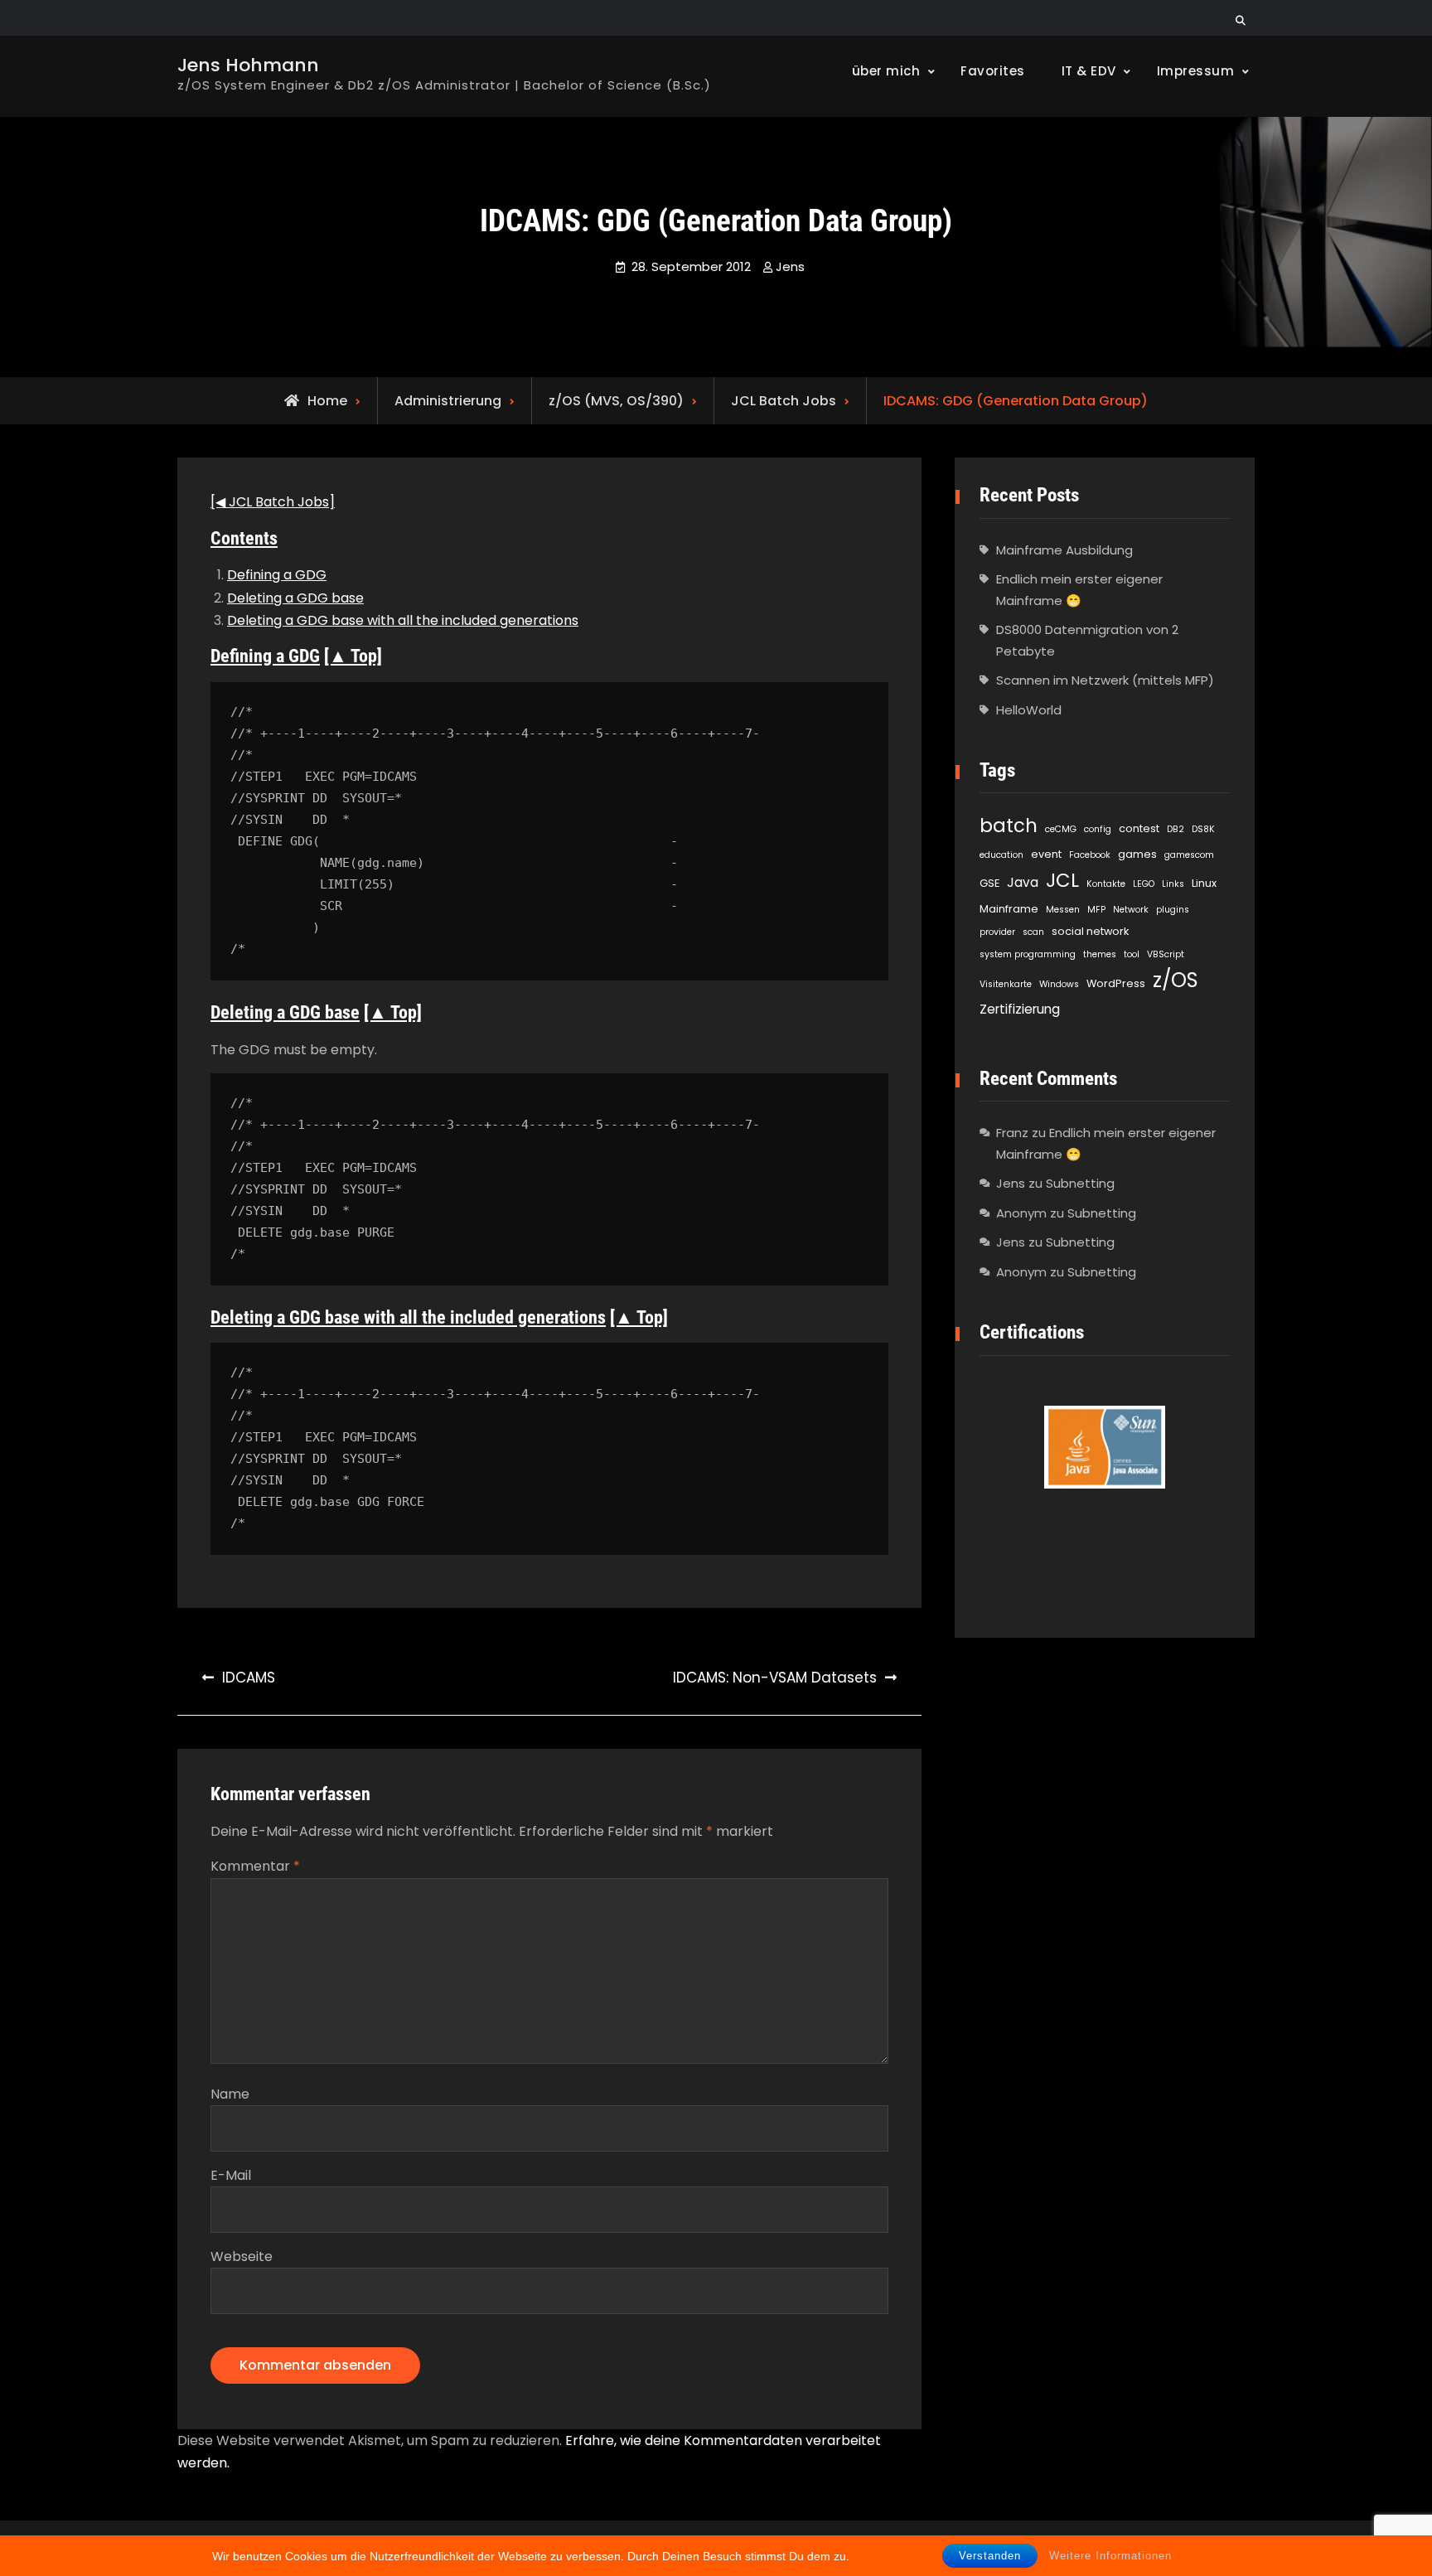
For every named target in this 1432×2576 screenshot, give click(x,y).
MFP (1096, 910)
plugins (1173, 910)
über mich (886, 71)
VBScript (1166, 954)
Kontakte (1106, 884)
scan (1033, 932)
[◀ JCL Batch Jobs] (273, 502)
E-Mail (231, 2175)
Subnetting (1080, 1183)
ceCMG (1061, 829)
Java (1023, 882)
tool (1132, 954)
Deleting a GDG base (295, 598)
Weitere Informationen (1110, 2556)
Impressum (1196, 71)
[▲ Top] (353, 656)
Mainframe (1009, 909)
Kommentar (255, 1866)
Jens (790, 266)
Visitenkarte (1006, 984)
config (1098, 829)
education (1001, 855)
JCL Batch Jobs (784, 401)
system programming (1028, 954)
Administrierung (448, 401)
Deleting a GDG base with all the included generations (403, 620)
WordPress (1116, 983)
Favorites (993, 71)
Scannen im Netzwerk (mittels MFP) (1105, 680)
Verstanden (990, 2556)
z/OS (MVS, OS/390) (616, 401)
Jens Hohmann (248, 65)
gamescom (1189, 855)
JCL (1062, 880)
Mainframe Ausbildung (1064, 550)
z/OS (1176, 980)
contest (1139, 828)
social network (1090, 931)
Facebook (1090, 855)
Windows (1059, 984)
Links (1173, 884)
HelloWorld (1029, 710)
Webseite (242, 2256)
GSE (989, 883)
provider (997, 932)
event (1046, 854)
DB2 (1176, 829)
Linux (1204, 883)
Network (1131, 910)
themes (1100, 954)
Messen (1063, 910)
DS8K (1203, 829)
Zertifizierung (1020, 1009)
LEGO (1144, 884)
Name (230, 2094)
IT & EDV (1089, 71)
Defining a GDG (277, 575)
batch (1009, 826)
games (1137, 854)
